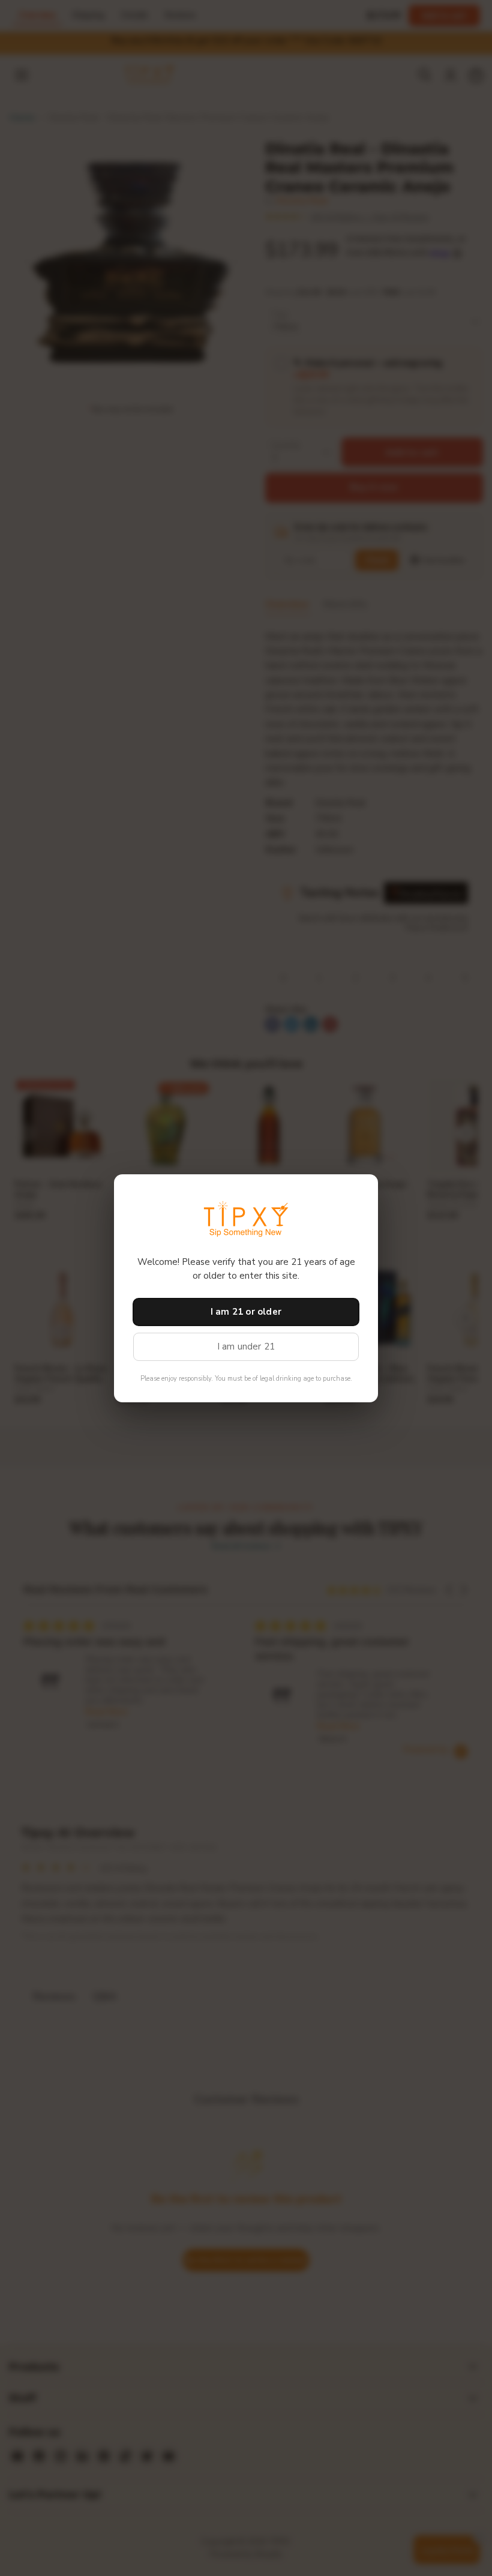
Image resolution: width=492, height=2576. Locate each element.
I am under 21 (246, 1347)
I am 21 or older (246, 1312)
